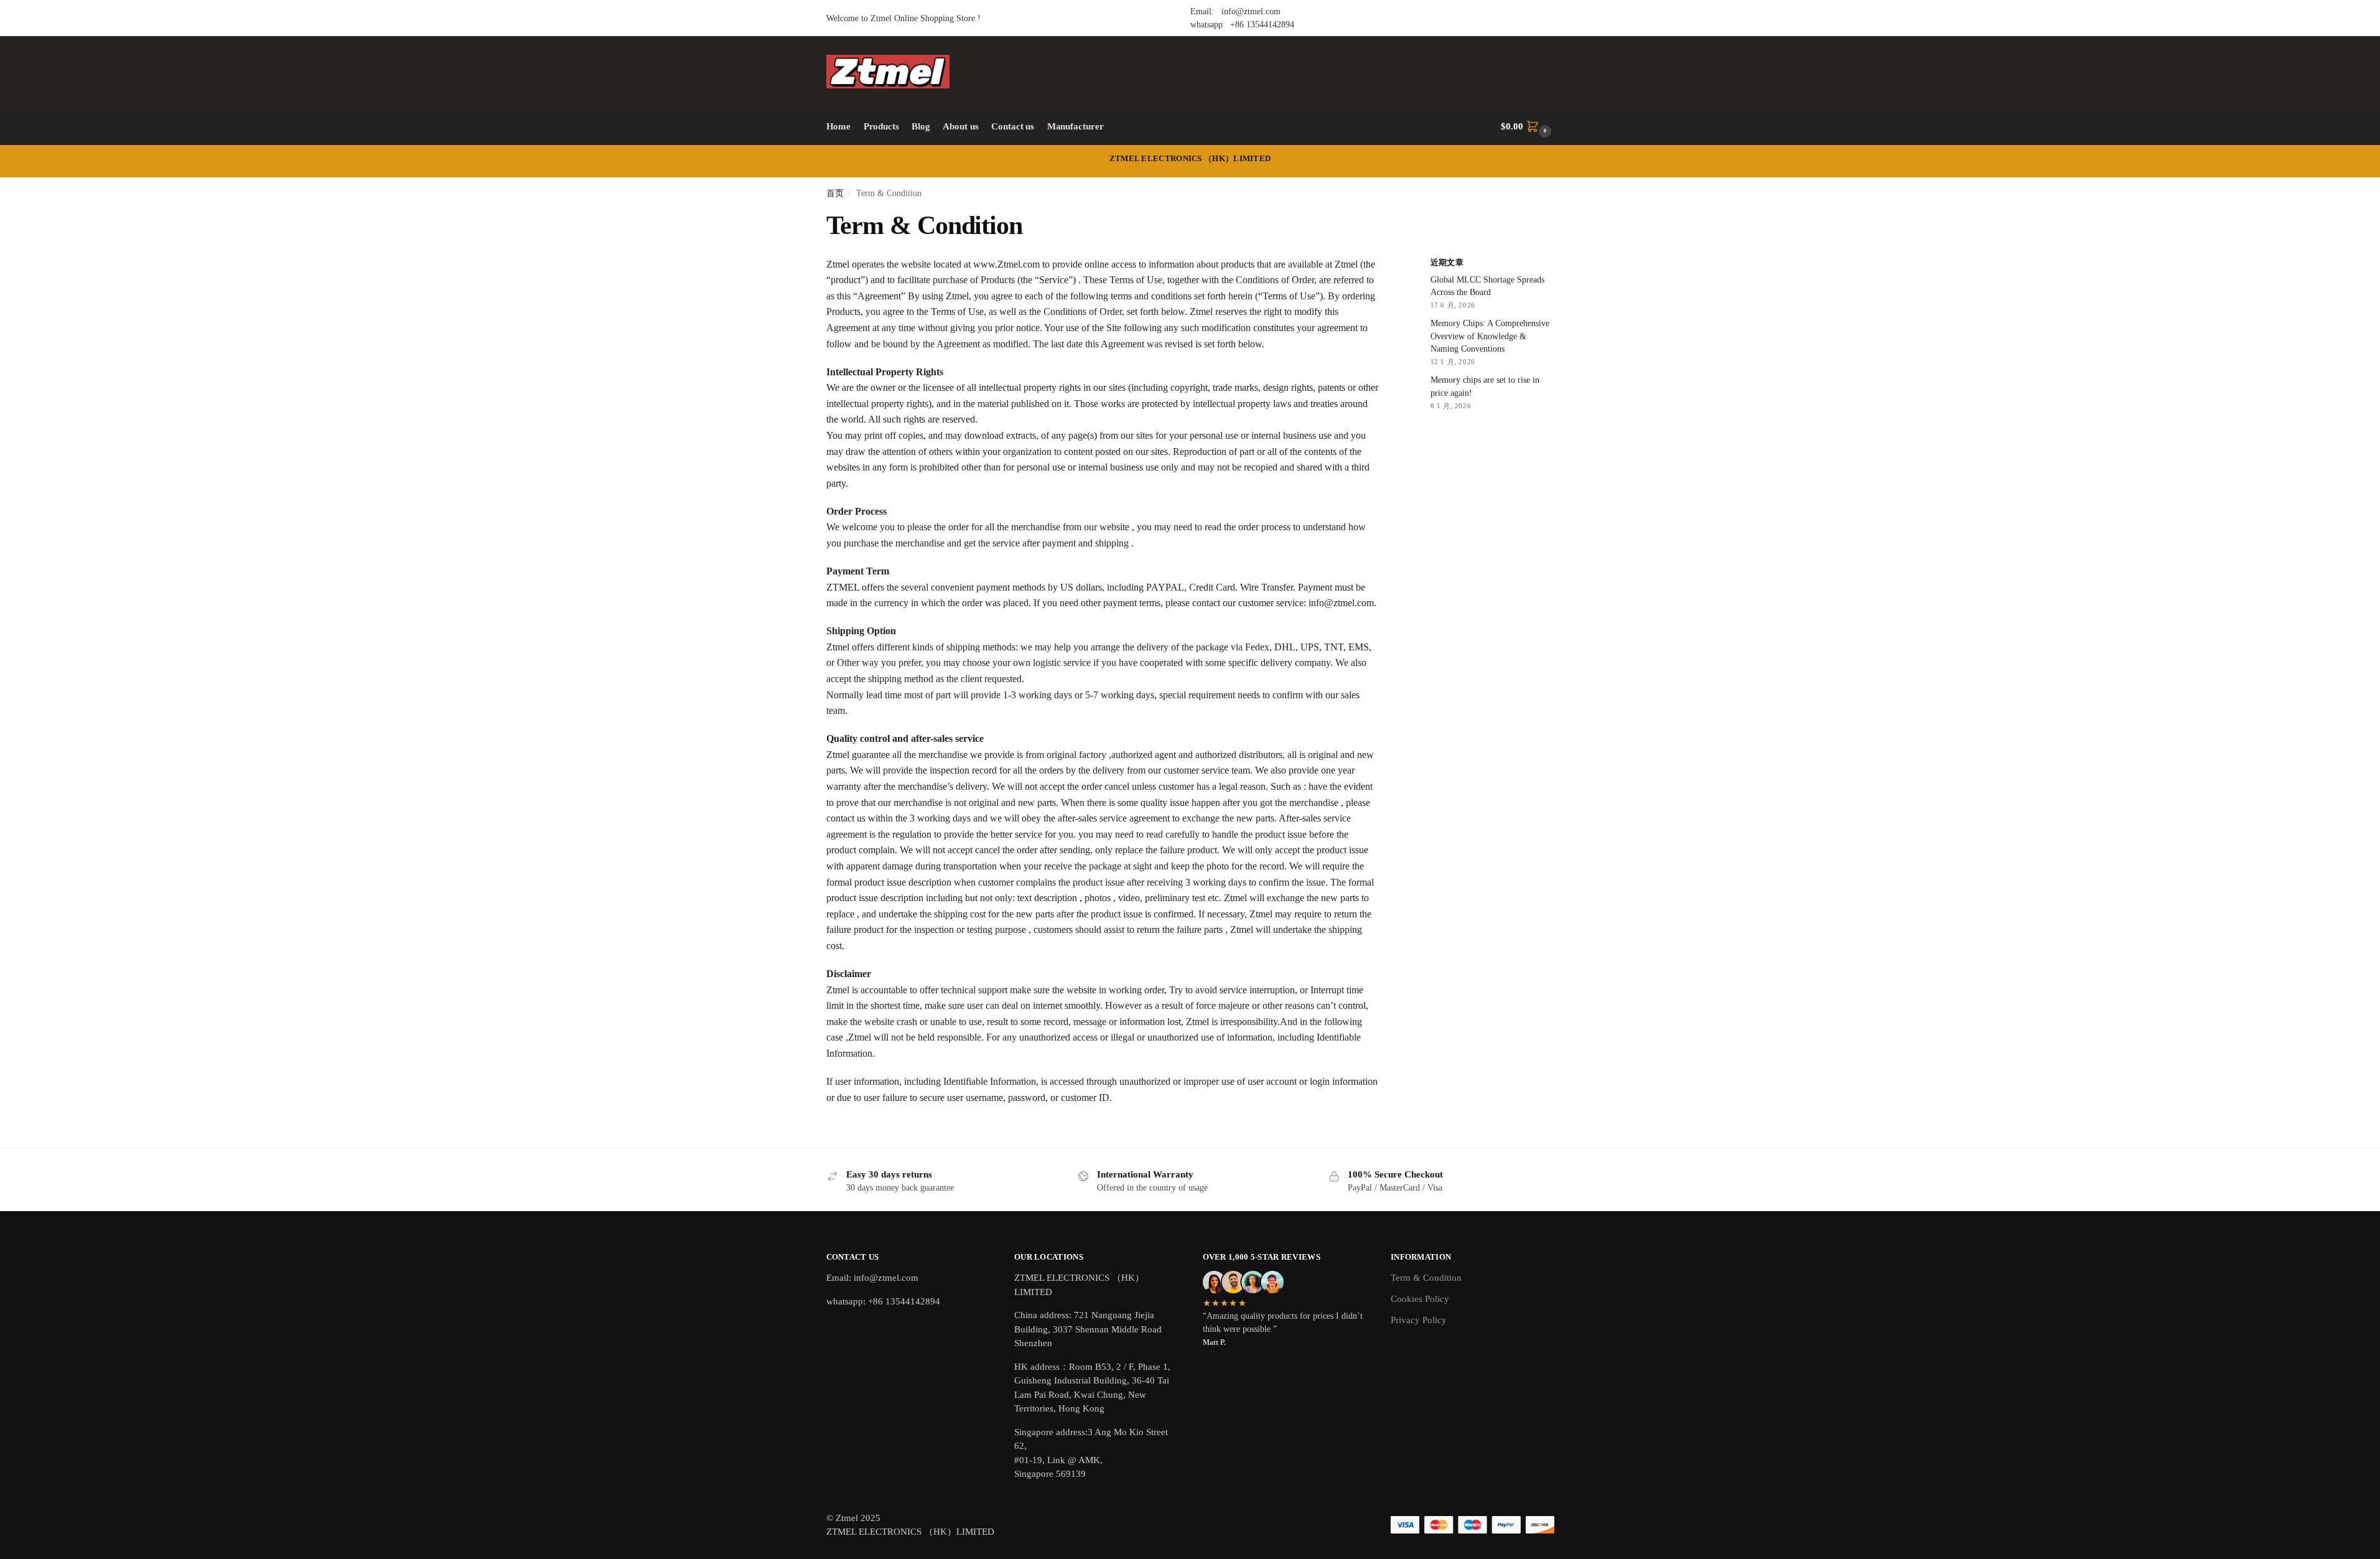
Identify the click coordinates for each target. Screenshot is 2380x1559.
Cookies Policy (1420, 1299)
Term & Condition (1426, 1278)
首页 (835, 193)
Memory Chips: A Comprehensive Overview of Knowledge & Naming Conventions (1490, 336)
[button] (1527, 126)
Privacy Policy (1419, 1320)
